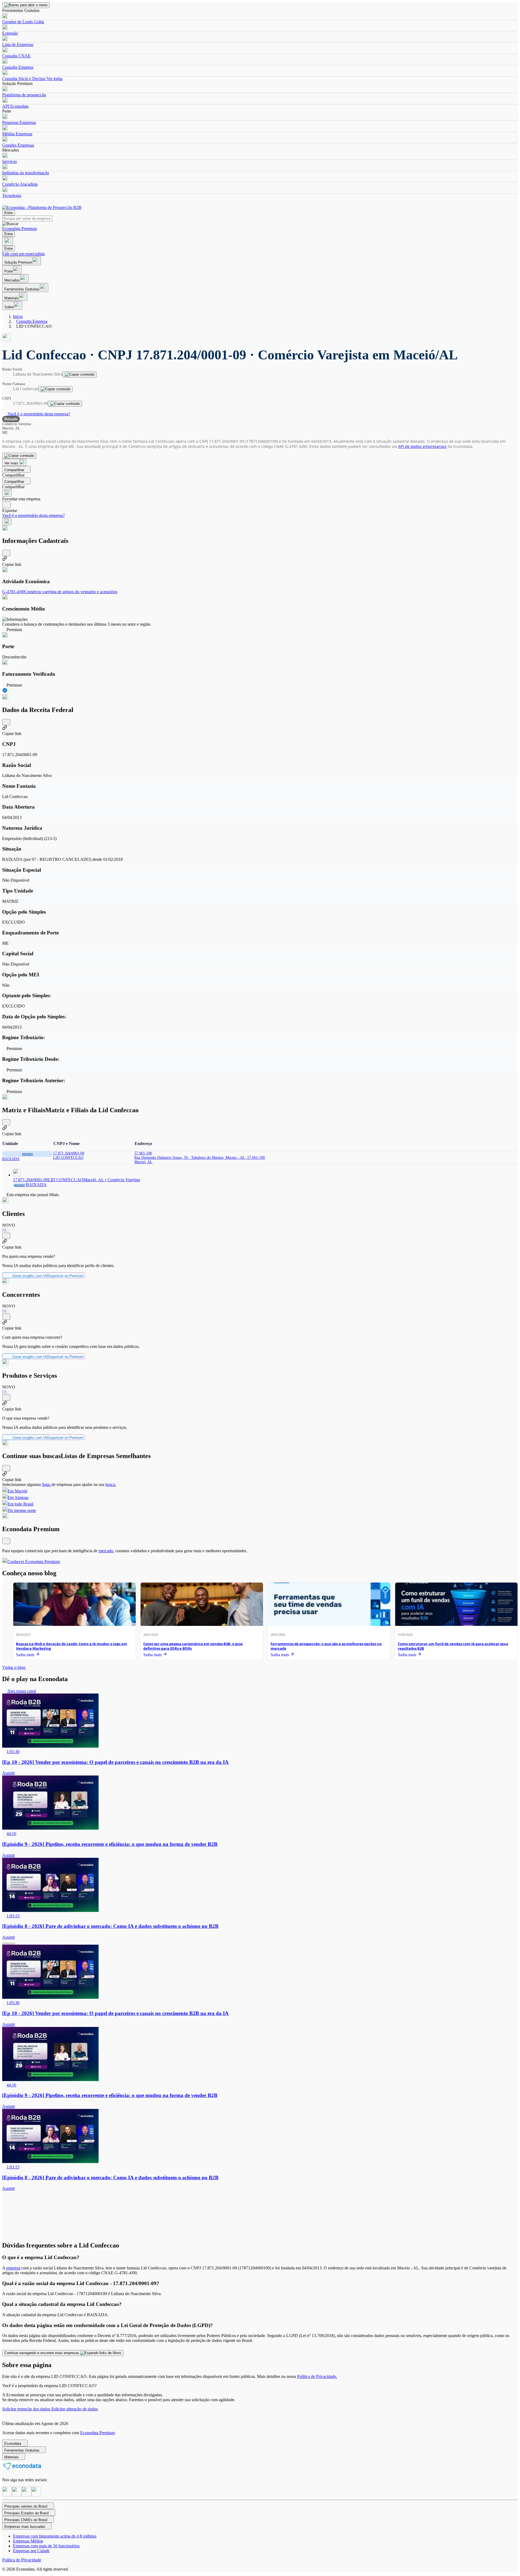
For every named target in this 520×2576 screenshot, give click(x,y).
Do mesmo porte (22, 1510)
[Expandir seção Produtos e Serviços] (6, 1398)
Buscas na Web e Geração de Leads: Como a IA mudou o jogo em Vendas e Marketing (71, 1646)
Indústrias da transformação (26, 173)
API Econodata (15, 106)
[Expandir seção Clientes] (6, 1236)
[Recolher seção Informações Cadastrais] (6, 553)
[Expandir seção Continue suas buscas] (6, 1468)
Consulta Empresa (18, 67)
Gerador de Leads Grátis (23, 22)
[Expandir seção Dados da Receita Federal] (6, 722)
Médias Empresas (17, 134)
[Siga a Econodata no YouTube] (36, 2495)
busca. (111, 1484)
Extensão (10, 33)
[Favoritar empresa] (7, 493)
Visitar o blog (14, 1667)
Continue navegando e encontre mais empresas (42, 2353)
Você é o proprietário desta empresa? (38, 414)
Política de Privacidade (22, 2560)
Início (18, 316)
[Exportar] (6, 505)
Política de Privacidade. (317, 2376)
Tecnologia (12, 196)
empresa (13, 2268)
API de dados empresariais (422, 446)
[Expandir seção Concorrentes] (6, 1317)
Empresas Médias (28, 2541)
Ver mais (12, 463)
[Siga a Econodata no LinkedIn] (17, 2495)
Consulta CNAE (16, 56)
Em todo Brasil (20, 1504)
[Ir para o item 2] (9, 1944)
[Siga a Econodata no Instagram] (7, 2495)
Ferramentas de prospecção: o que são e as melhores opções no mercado (326, 1646)
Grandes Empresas (18, 145)
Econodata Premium (97, 2433)
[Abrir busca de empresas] (8, 241)
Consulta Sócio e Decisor (24, 79)
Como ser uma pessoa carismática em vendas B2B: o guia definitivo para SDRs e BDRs (193, 1646)
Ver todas (54, 79)
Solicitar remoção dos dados (27, 2409)
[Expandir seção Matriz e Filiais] (6, 1122)
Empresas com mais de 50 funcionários (46, 2546)
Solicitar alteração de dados (74, 2409)
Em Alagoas (18, 1497)
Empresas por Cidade (31, 2551)
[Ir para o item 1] (4, 1944)
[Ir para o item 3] (13, 1944)
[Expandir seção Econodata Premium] (6, 1541)
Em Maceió (17, 1491)
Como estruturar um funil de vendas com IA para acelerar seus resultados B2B (453, 1646)
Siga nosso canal (21, 1691)
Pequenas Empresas (19, 122)
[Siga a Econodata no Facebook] (27, 2495)
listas (47, 1484)
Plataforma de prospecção (24, 95)
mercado (106, 1551)
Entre (9, 213)
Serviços (9, 161)
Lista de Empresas (18, 45)
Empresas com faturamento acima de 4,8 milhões (55, 2536)
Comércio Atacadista (20, 184)
